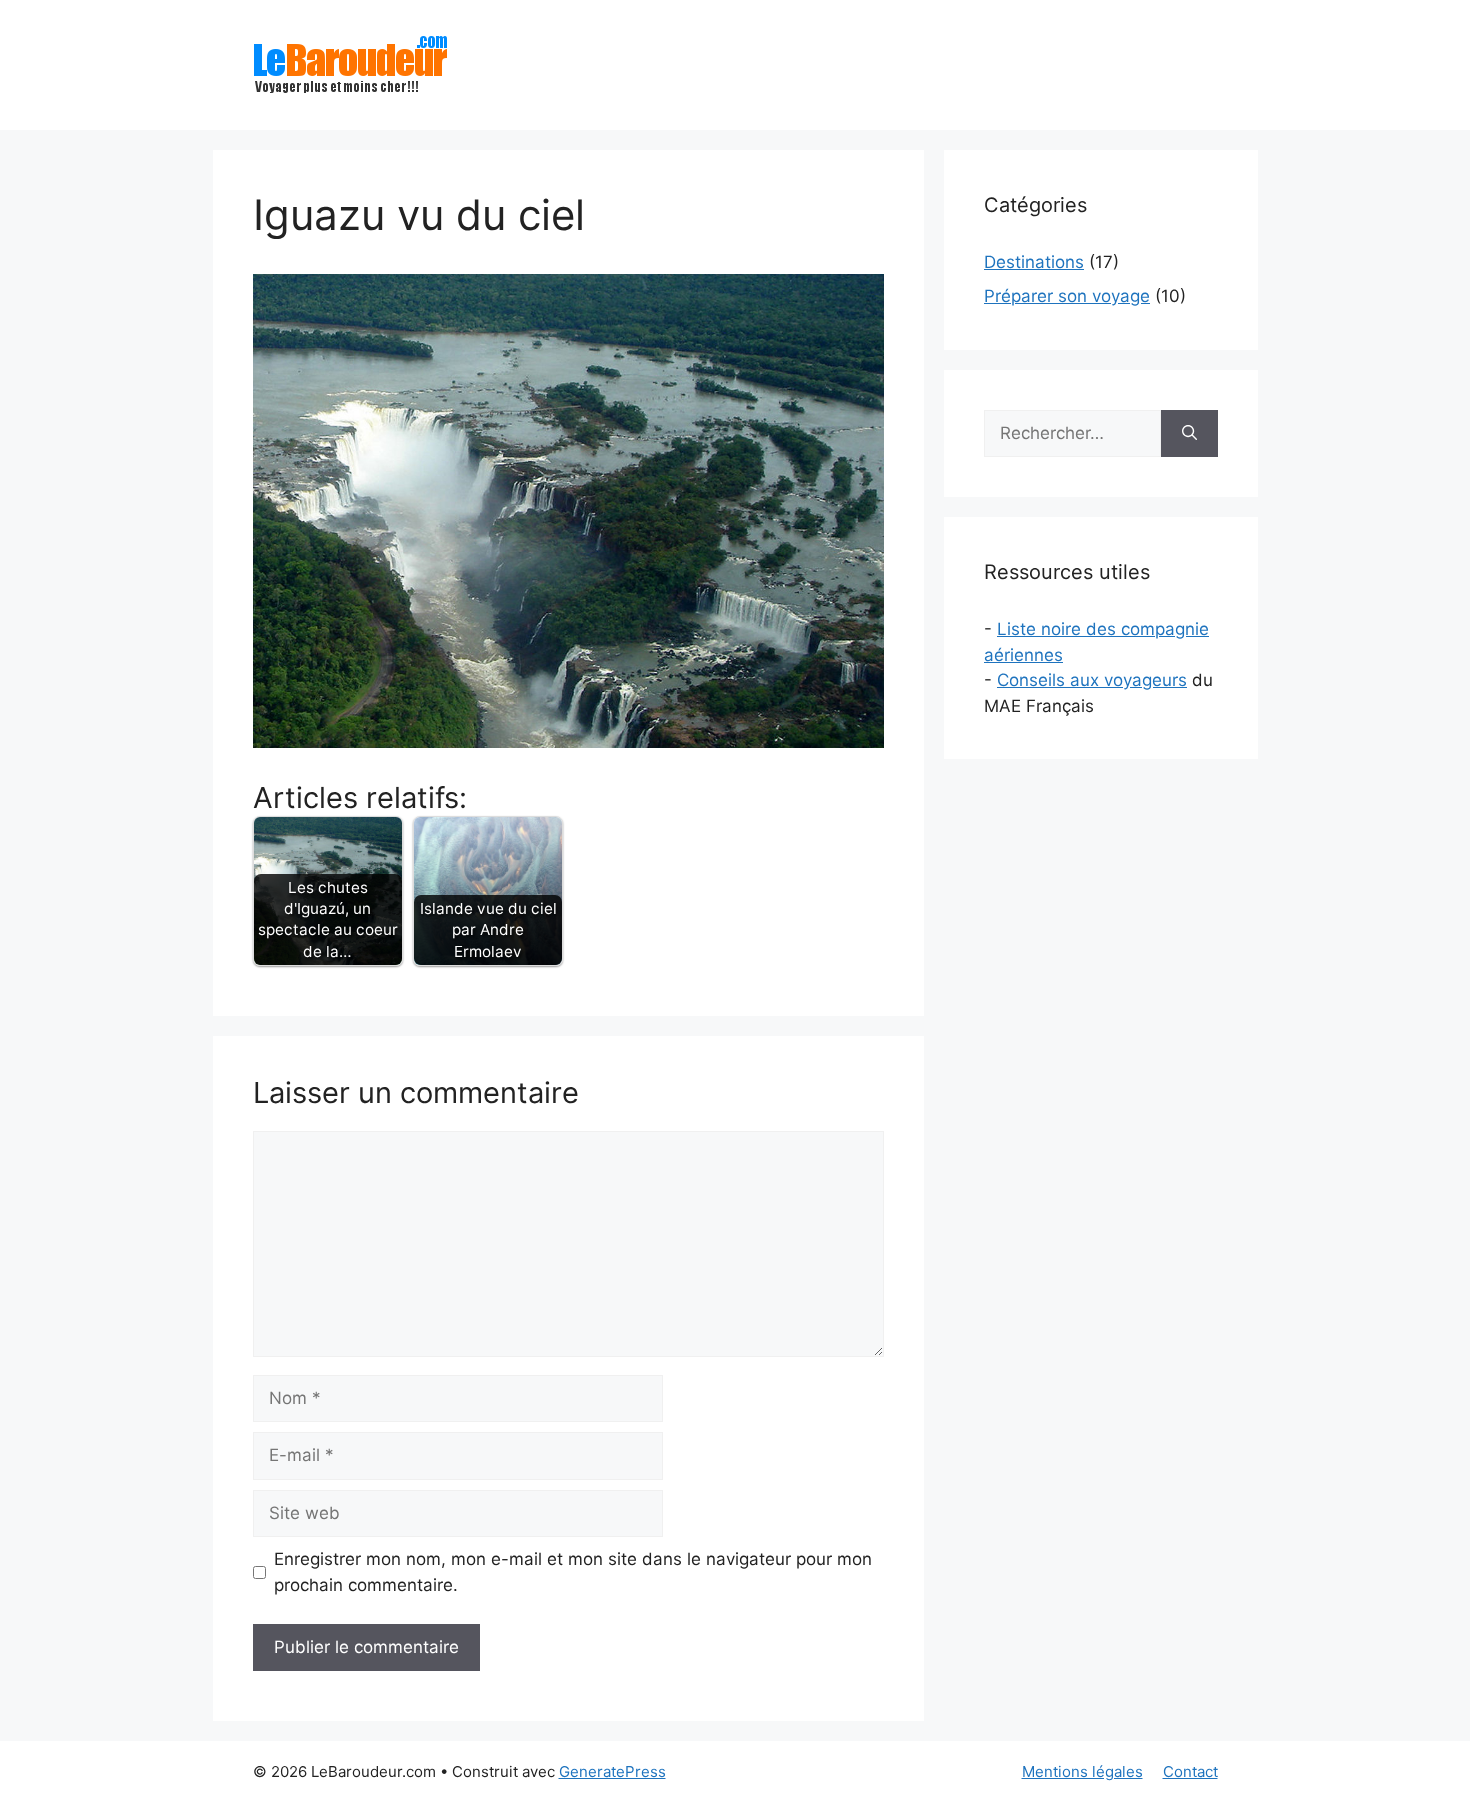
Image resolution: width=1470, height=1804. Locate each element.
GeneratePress (612, 1771)
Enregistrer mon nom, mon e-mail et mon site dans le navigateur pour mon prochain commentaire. (573, 1572)
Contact (1190, 1771)
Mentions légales (1082, 1771)
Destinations (1034, 262)
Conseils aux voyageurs (1092, 680)
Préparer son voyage (1067, 296)
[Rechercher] (1189, 434)
